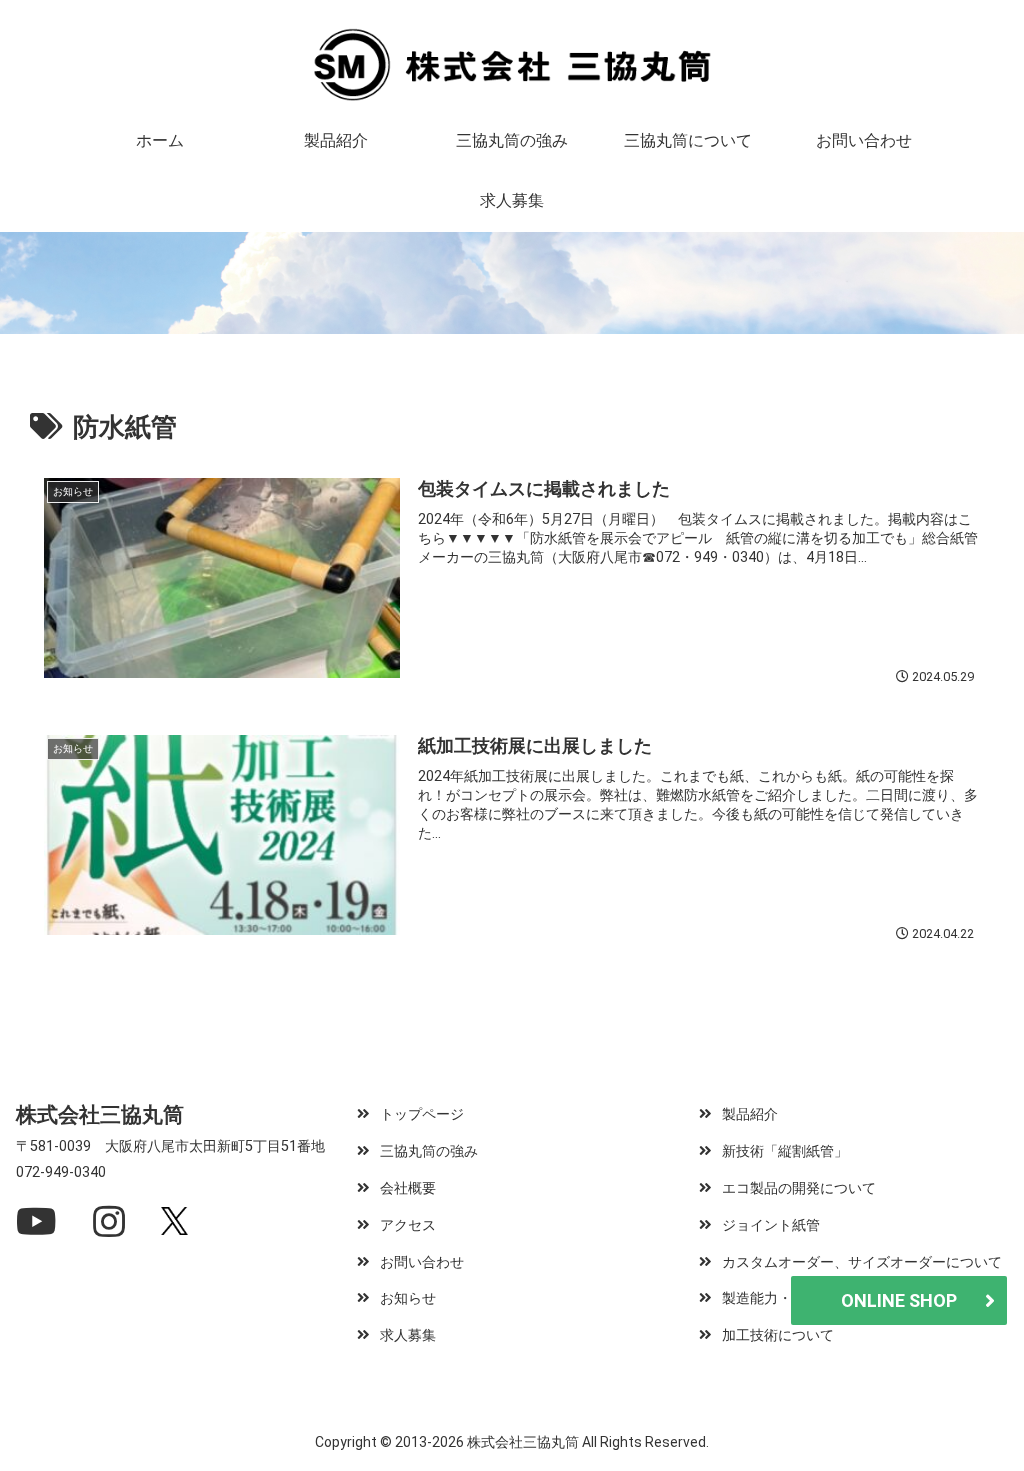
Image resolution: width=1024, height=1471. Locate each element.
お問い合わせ (422, 1262)
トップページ (422, 1114)
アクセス (408, 1225)
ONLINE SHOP (899, 1300)
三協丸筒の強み (429, 1151)
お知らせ (408, 1298)
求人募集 (408, 1335)
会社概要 (408, 1188)
